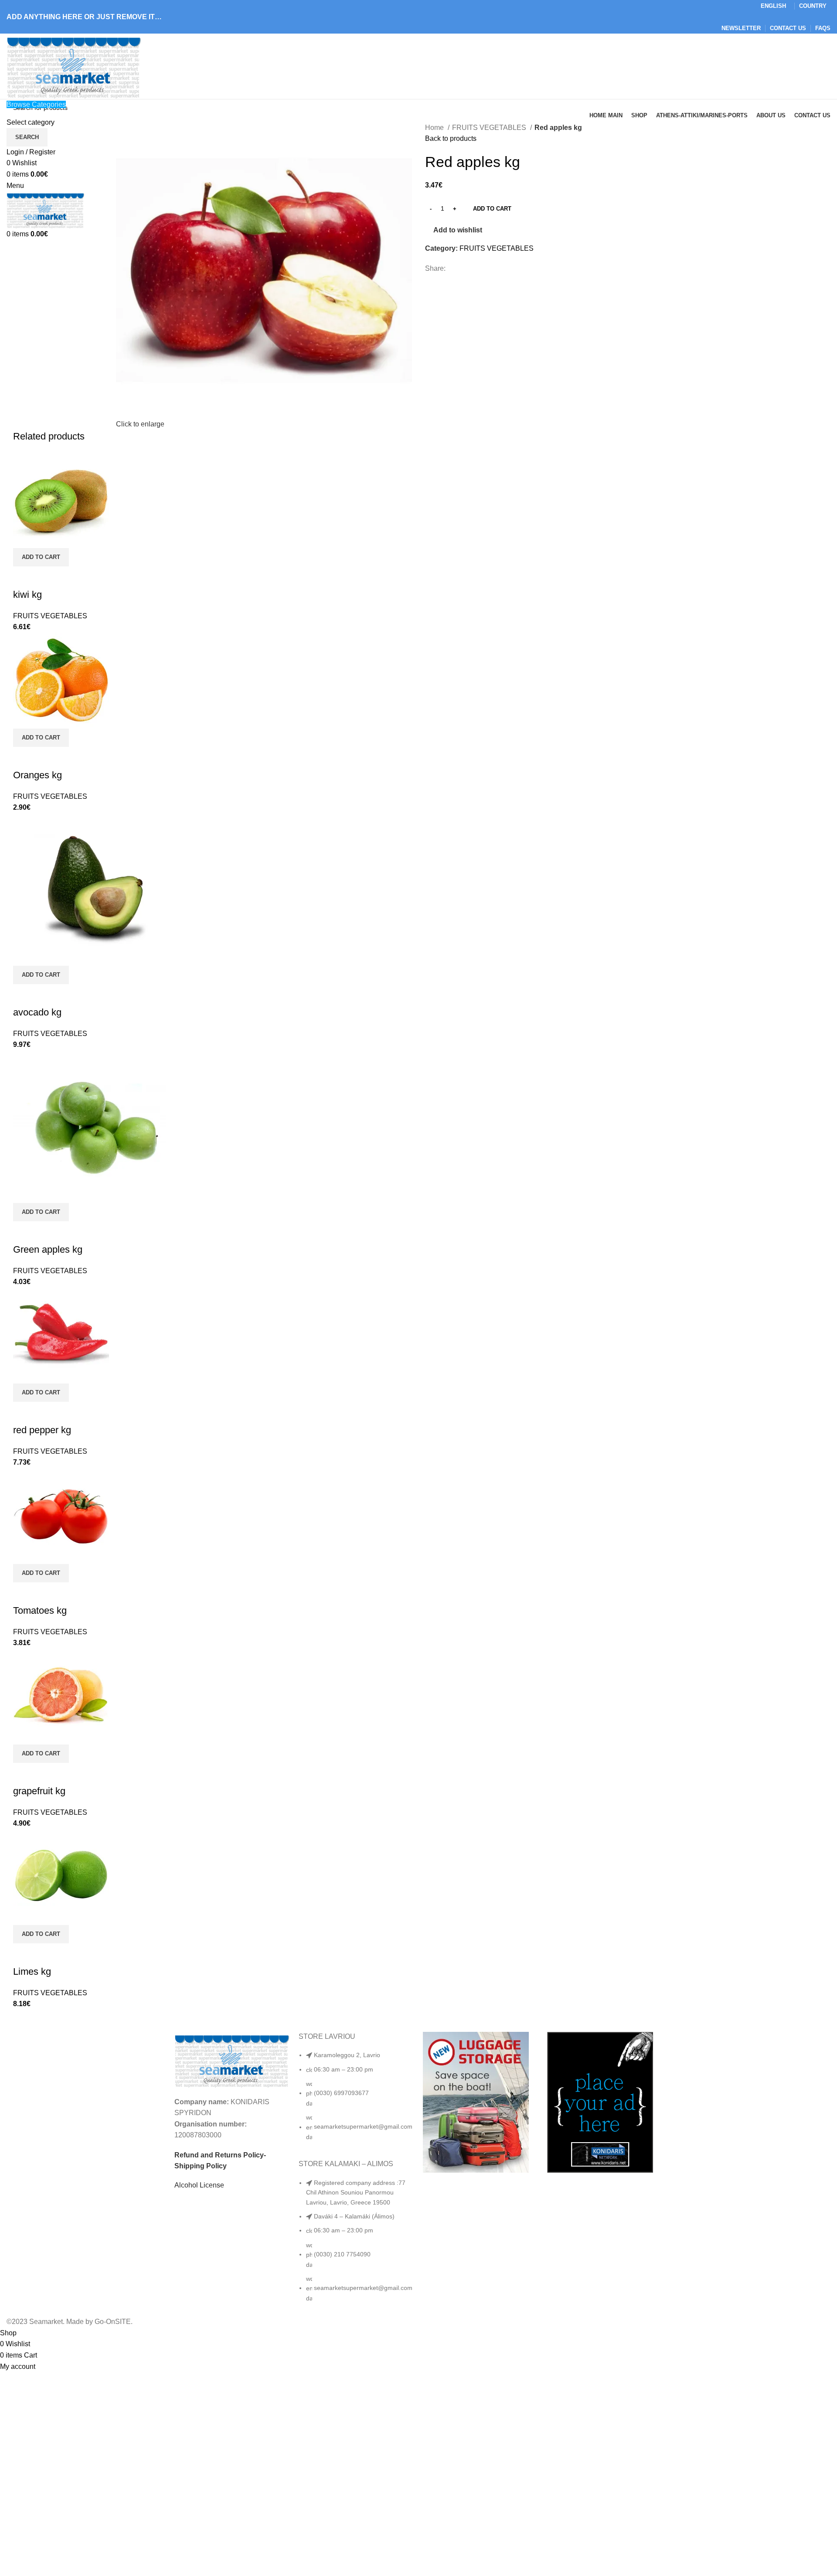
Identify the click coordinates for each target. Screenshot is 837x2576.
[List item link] (356, 2100)
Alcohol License (199, 2185)
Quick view (24, 577)
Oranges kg (37, 775)
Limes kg (32, 1971)
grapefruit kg (39, 1791)
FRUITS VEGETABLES (490, 128)
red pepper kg (42, 1430)
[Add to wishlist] (48, 577)
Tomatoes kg (40, 1610)
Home (435, 128)
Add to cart (492, 209)
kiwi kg (27, 595)
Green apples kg (48, 1249)
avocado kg (37, 1012)
